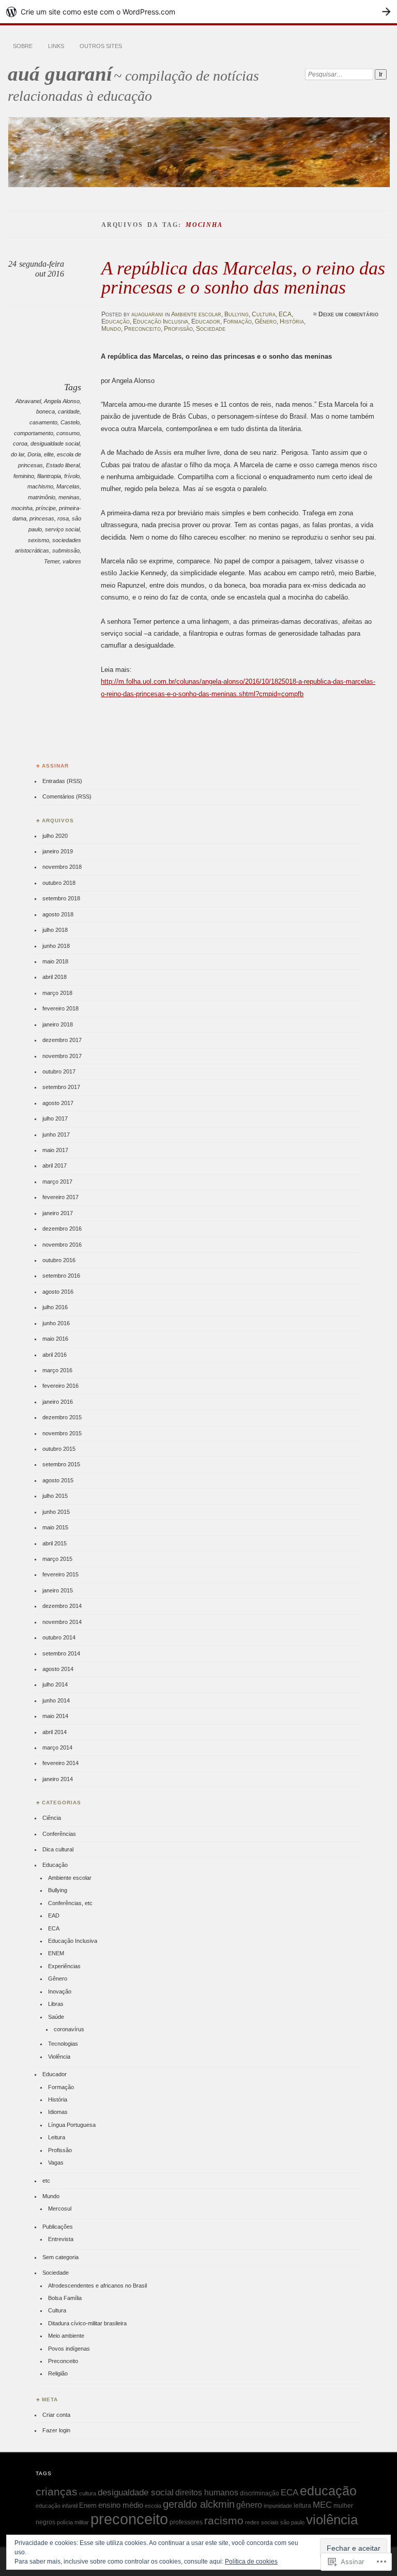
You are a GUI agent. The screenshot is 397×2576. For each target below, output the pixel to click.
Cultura (264, 314)
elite (49, 454)
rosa (63, 518)
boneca (45, 411)
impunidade (278, 2506)
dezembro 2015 (62, 1417)
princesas (42, 518)
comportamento (34, 433)
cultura (88, 2493)
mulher (343, 2506)
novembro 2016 (62, 1245)
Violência (59, 2057)
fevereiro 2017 (60, 1197)
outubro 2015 (59, 1449)
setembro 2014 (61, 1653)
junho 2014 (56, 1700)
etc (46, 2181)
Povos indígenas (69, 2349)
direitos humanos (207, 2493)
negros (45, 2522)
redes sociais (262, 2522)
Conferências (59, 1834)
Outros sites (101, 46)
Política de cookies (251, 2562)
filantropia (49, 476)
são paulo (292, 2522)
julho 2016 (55, 1307)
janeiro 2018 (58, 1024)
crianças (57, 2491)
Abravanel (28, 401)
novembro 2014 (62, 1622)
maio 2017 (55, 1150)
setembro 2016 (61, 1276)
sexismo (39, 540)
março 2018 (57, 993)
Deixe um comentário (348, 314)
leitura (302, 2506)
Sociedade (211, 329)
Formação (238, 321)
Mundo (111, 329)
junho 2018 (56, 946)
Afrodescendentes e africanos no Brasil (97, 2286)
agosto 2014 (58, 1669)
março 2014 (57, 1747)
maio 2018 (55, 961)
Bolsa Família (65, 2298)
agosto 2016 (58, 1292)
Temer (52, 561)
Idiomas (58, 2112)
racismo (224, 2521)
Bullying (236, 314)
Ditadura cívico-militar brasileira (87, 2323)
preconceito (129, 2519)
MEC (322, 2505)
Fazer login (56, 2430)
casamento (43, 422)
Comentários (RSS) (67, 796)
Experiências (64, 1966)
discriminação (259, 2493)
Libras (56, 2004)
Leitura (57, 2137)
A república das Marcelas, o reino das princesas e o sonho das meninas (243, 277)
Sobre (23, 46)
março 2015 (57, 1559)
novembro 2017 (62, 1056)
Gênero (266, 321)
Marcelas (68, 486)
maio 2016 (55, 1339)
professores (186, 2522)
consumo (68, 433)
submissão (66, 550)
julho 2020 (55, 836)
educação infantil (57, 2506)
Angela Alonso (62, 401)
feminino (24, 476)
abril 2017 (55, 1166)
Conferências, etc (70, 1903)
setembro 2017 (61, 1087)
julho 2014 (55, 1684)
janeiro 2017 (58, 1213)
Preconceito (142, 329)
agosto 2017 (58, 1103)
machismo (40, 486)
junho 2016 (56, 1323)
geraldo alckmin (199, 2504)
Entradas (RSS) (62, 781)
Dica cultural (58, 1849)
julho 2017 (55, 1118)
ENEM (56, 1953)
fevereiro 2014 (60, 1763)
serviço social (62, 529)
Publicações (58, 2227)
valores (72, 561)
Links (56, 46)
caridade (69, 411)
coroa (20, 443)
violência (332, 2520)
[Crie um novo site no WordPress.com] (198, 12)
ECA (285, 314)
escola (153, 2506)
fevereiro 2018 (60, 1008)
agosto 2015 (58, 1480)
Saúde (56, 2017)
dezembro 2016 (62, 1229)
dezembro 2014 (62, 1606)
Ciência (52, 1818)
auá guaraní (60, 74)
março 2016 (57, 1370)
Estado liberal (63, 465)
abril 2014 (55, 1732)
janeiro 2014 (58, 1779)
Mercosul (60, 2209)
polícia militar (73, 2522)
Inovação (60, 1991)
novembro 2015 (62, 1433)
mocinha (22, 508)
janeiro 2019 (58, 851)
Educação (116, 321)
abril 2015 (55, 1543)
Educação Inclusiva (161, 321)
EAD (54, 1915)
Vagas (56, 2163)
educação (328, 2491)
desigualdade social (55, 443)
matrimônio (42, 497)
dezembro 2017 (62, 1040)
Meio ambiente (66, 2336)
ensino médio (121, 2505)
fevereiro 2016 (60, 1386)
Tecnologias (63, 2044)
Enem (88, 2505)
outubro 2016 (59, 1260)
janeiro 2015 (58, 1590)
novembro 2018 (62, 867)
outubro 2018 (59, 883)
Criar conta (56, 2415)
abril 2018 (55, 977)
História (292, 321)
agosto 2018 (58, 914)
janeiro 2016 (58, 1402)
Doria (34, 454)
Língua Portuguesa (72, 2125)
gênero (249, 2505)
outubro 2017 (59, 1071)
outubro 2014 (59, 1637)
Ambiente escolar (196, 314)
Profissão (178, 329)
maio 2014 (55, 1716)
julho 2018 (55, 930)
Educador (206, 321)
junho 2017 (56, 1134)
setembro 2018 (61, 898)
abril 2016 (55, 1355)
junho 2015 (56, 1512)
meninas (69, 497)
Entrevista (61, 2239)
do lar (18, 454)
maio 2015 (55, 1527)
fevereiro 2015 (60, 1574)
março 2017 (57, 1182)
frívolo (72, 476)
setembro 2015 (61, 1464)
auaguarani (147, 314)
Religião (58, 2373)
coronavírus (69, 2029)
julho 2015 (55, 1496)
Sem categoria (60, 2257)
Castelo (70, 422)
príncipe (46, 508)
